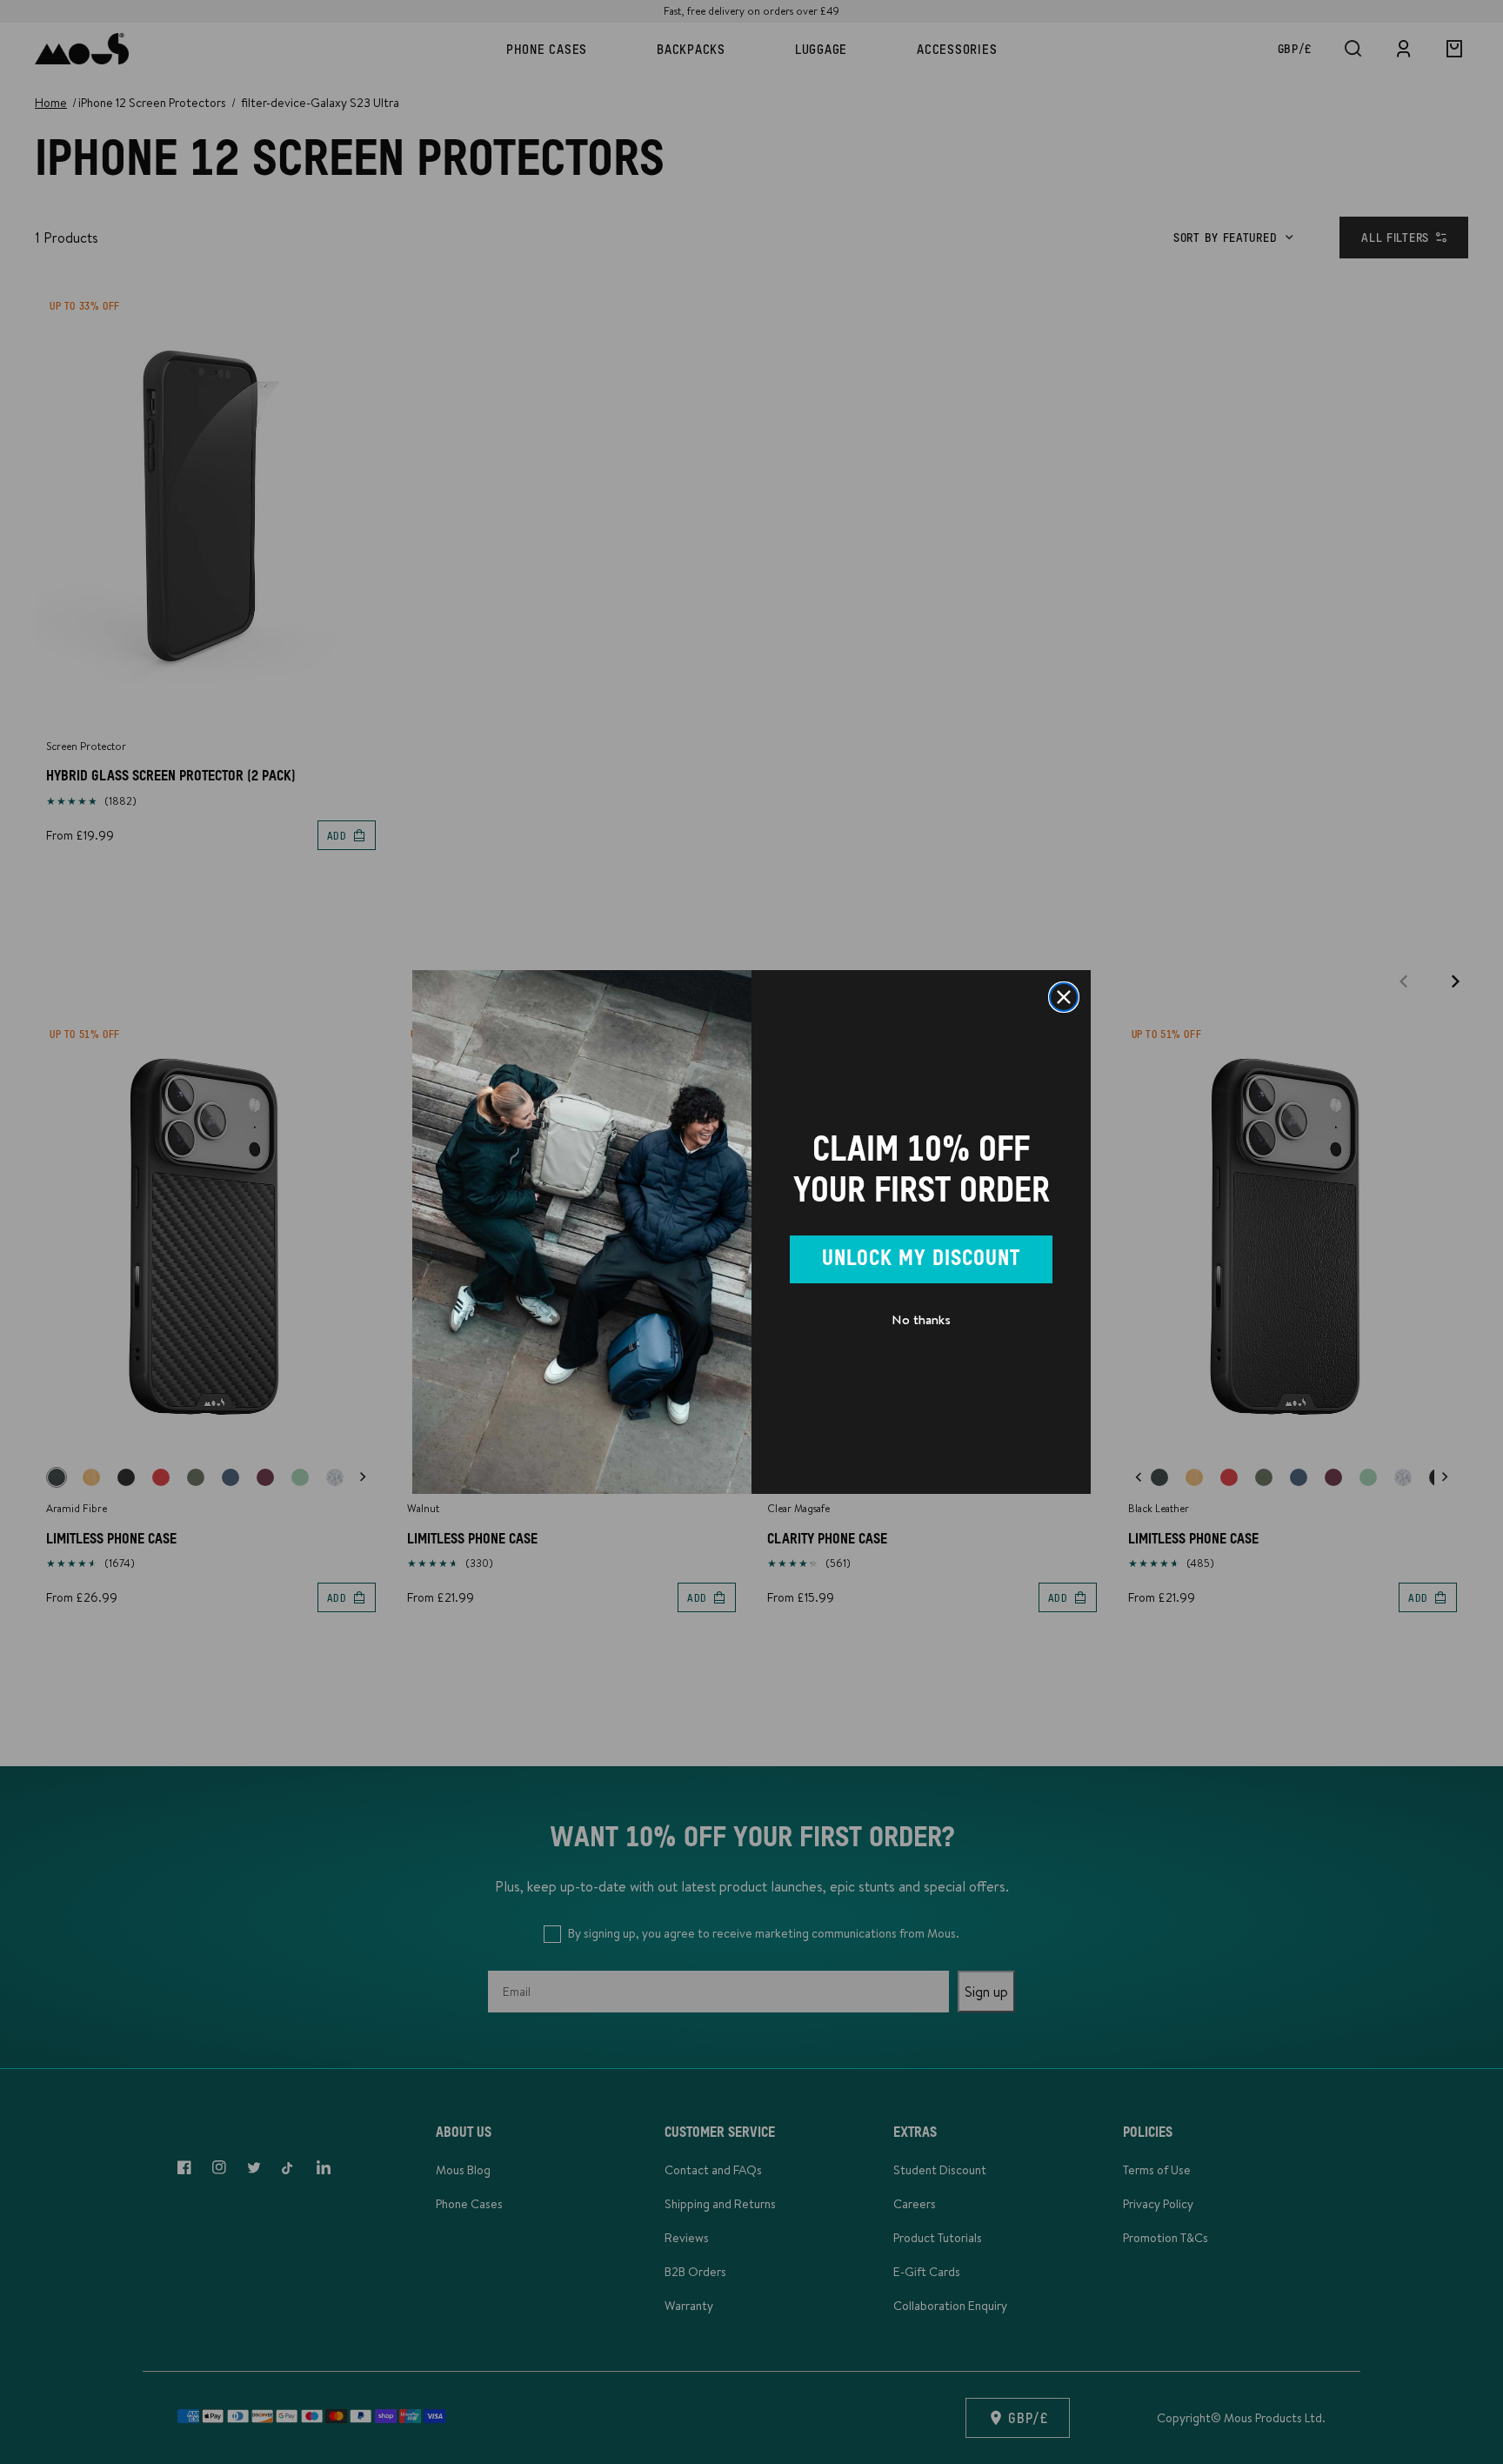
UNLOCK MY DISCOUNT (921, 1259)
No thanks (921, 1319)
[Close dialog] (1064, 997)
